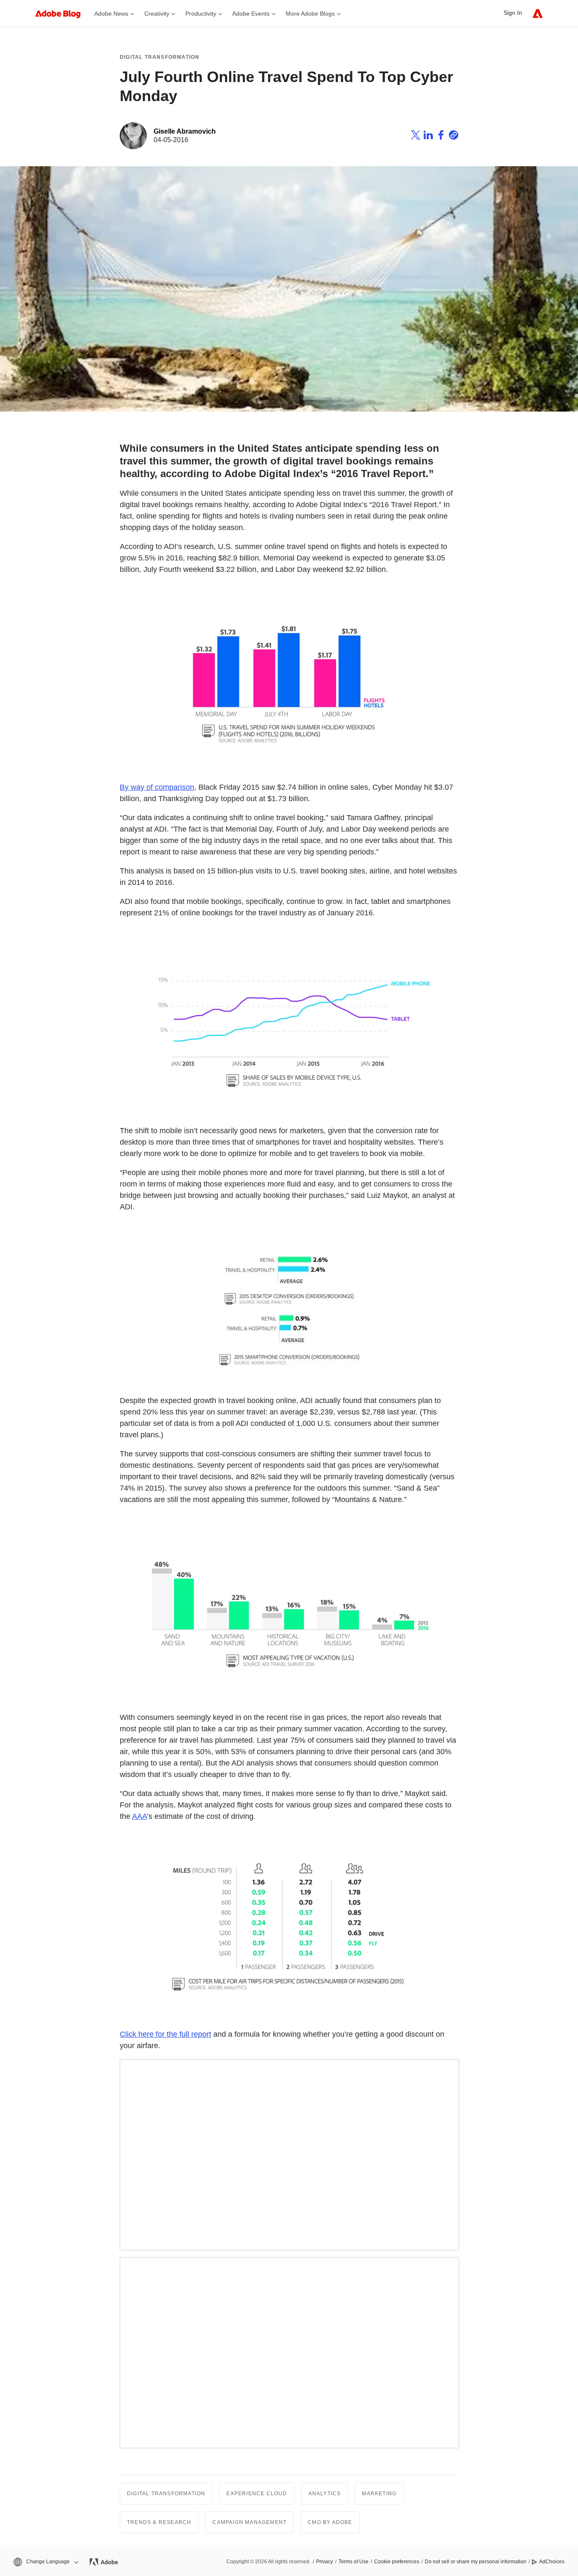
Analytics (325, 2494)
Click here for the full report (165, 2034)
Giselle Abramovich (185, 131)
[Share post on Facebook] (441, 136)
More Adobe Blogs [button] (310, 14)
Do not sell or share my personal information (476, 2562)
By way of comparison (157, 787)
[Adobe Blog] (62, 13)
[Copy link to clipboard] (454, 136)
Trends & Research (159, 2522)
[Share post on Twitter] (416, 136)
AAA (139, 1816)
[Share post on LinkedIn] (428, 136)
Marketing (379, 2494)
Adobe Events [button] (251, 14)
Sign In (513, 13)
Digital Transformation (160, 57)
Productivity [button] (201, 14)
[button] (45, 2562)
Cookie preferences (397, 2562)
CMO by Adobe (330, 2522)
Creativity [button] (157, 14)
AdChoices (552, 2562)
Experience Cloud (257, 2494)
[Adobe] (538, 13)
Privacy (325, 2562)
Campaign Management (249, 2522)
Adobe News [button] (111, 14)
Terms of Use (354, 2562)
